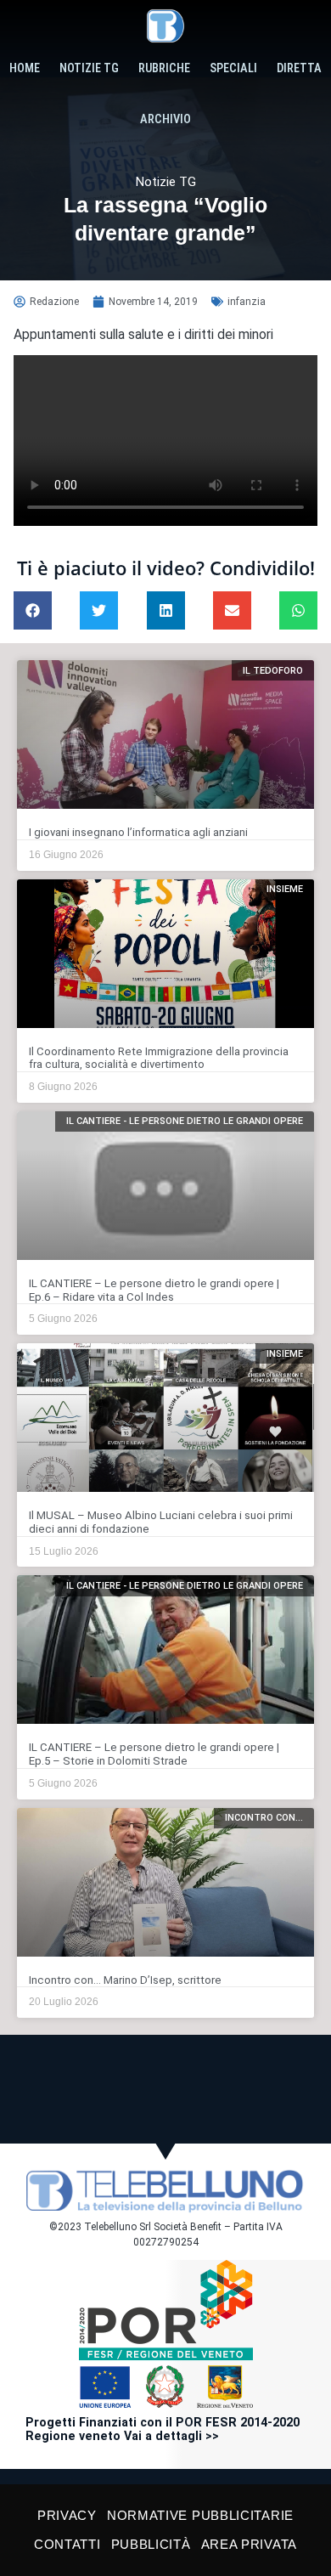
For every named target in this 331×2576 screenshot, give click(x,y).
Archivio (165, 119)
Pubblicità (151, 2544)
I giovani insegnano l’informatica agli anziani (138, 832)
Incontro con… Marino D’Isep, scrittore (125, 1980)
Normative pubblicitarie (200, 2515)
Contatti (67, 2544)
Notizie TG (89, 68)
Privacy (67, 2515)
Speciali (233, 68)
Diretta (299, 68)
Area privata (249, 2544)
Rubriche (164, 68)
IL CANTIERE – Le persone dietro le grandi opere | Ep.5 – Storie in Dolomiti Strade (154, 1754)
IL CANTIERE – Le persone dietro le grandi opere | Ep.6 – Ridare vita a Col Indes (154, 1290)
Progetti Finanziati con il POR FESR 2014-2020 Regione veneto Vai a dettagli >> (163, 2429)
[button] (33, 610)
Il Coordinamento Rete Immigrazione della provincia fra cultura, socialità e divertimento (159, 1058)
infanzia (247, 302)
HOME (25, 68)
